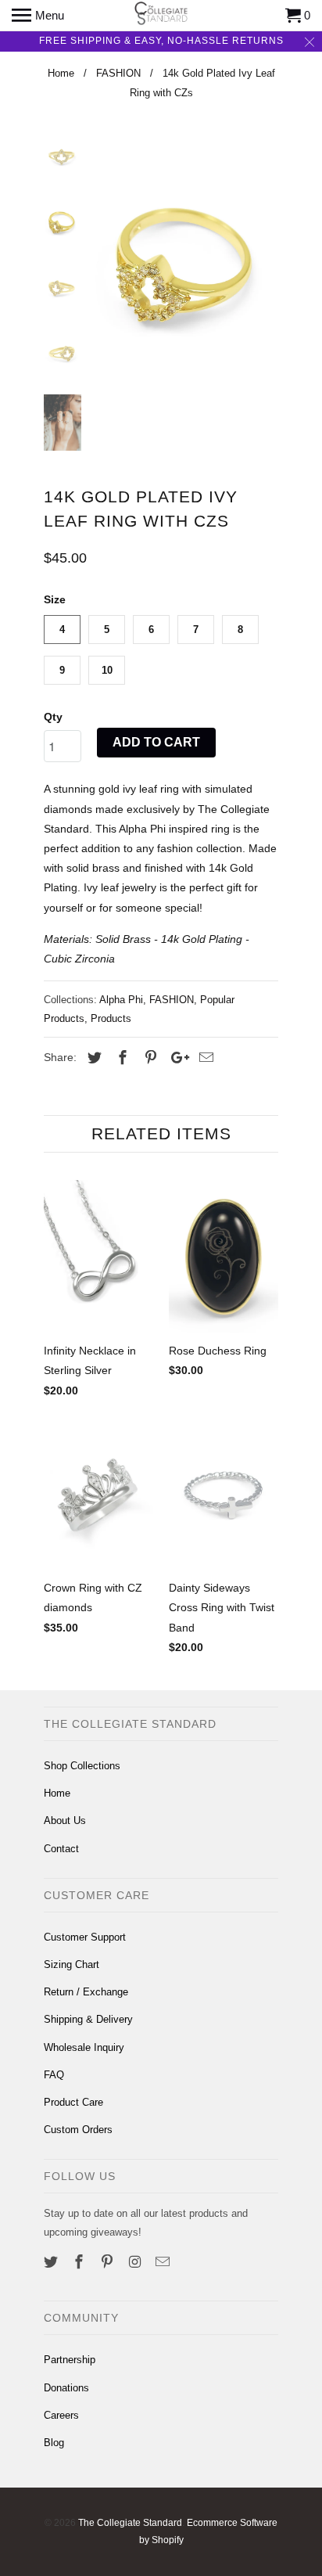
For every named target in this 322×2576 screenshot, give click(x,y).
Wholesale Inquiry (84, 2047)
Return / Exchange (86, 1992)
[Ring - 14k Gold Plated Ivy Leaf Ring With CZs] (184, 264)
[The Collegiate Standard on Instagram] (136, 2262)
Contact (61, 1849)
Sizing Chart (72, 1964)
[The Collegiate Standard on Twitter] (52, 2262)
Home (57, 1793)
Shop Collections (82, 1766)
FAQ (54, 2075)
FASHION (172, 1000)
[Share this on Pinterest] (148, 1058)
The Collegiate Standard (130, 2523)
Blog (54, 2443)
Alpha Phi (121, 1000)
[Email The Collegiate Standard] (164, 2262)
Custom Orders (78, 2130)
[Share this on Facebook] (120, 1058)
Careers (61, 2415)
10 (107, 670)
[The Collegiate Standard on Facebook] (80, 2262)
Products (111, 1018)
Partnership (70, 2360)
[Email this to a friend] (204, 1058)
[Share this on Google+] (176, 1058)
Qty (53, 717)
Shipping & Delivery (88, 2019)
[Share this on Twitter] (92, 1058)
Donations (66, 2388)
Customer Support (85, 1937)
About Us (65, 1820)
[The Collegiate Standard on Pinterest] (109, 2262)
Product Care (73, 2102)
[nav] (38, 16)
